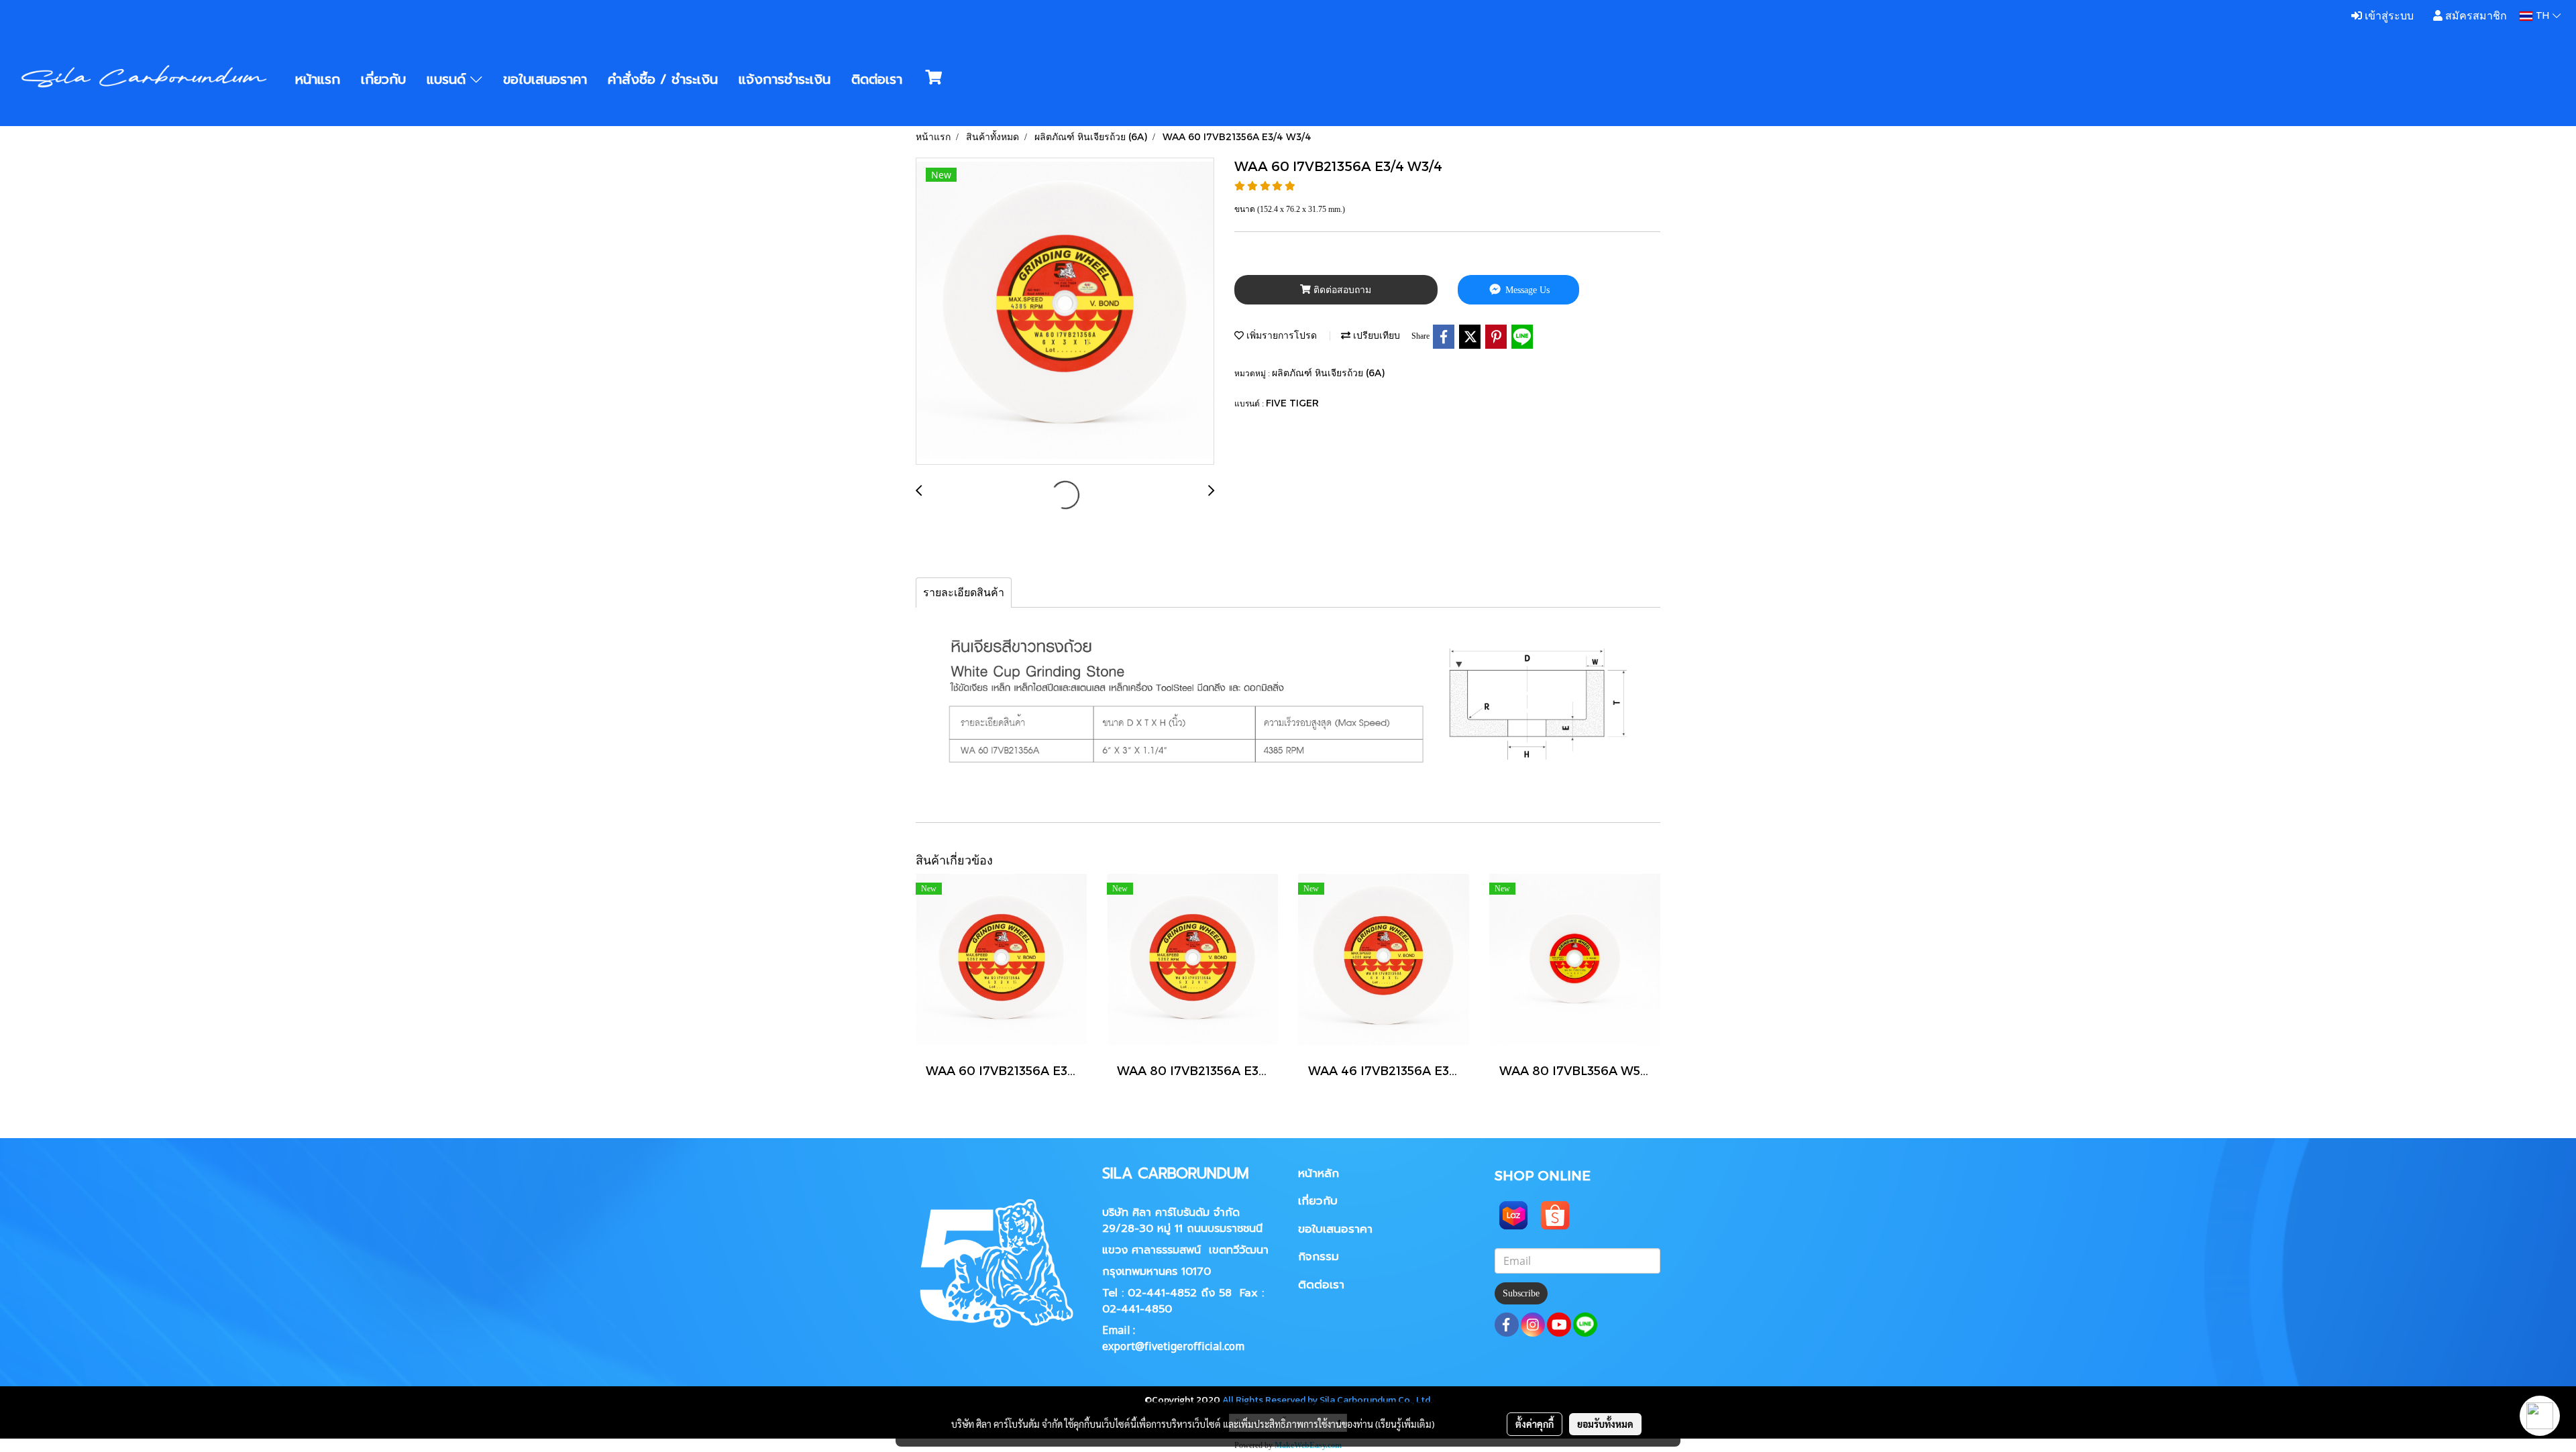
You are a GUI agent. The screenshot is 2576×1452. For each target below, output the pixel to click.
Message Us (1526, 290)
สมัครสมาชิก (2475, 16)
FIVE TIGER (1292, 403)
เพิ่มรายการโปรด (1280, 335)
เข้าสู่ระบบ (2388, 16)
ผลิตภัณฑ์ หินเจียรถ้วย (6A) (1328, 373)
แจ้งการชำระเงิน (785, 79)
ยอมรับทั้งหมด (1605, 1424)
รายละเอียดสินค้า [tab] (964, 593)
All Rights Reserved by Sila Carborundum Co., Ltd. (1327, 1400)
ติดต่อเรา (877, 79)
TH (2542, 16)
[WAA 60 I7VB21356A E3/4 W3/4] (1065, 312)
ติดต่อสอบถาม (1341, 290)
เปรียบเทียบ (1375, 335)
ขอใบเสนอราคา (545, 79)
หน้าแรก (318, 79)
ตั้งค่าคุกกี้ (1535, 1424)
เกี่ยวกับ (383, 79)
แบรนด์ (448, 79)
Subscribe (1521, 1293)
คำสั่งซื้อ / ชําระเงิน (663, 79)
